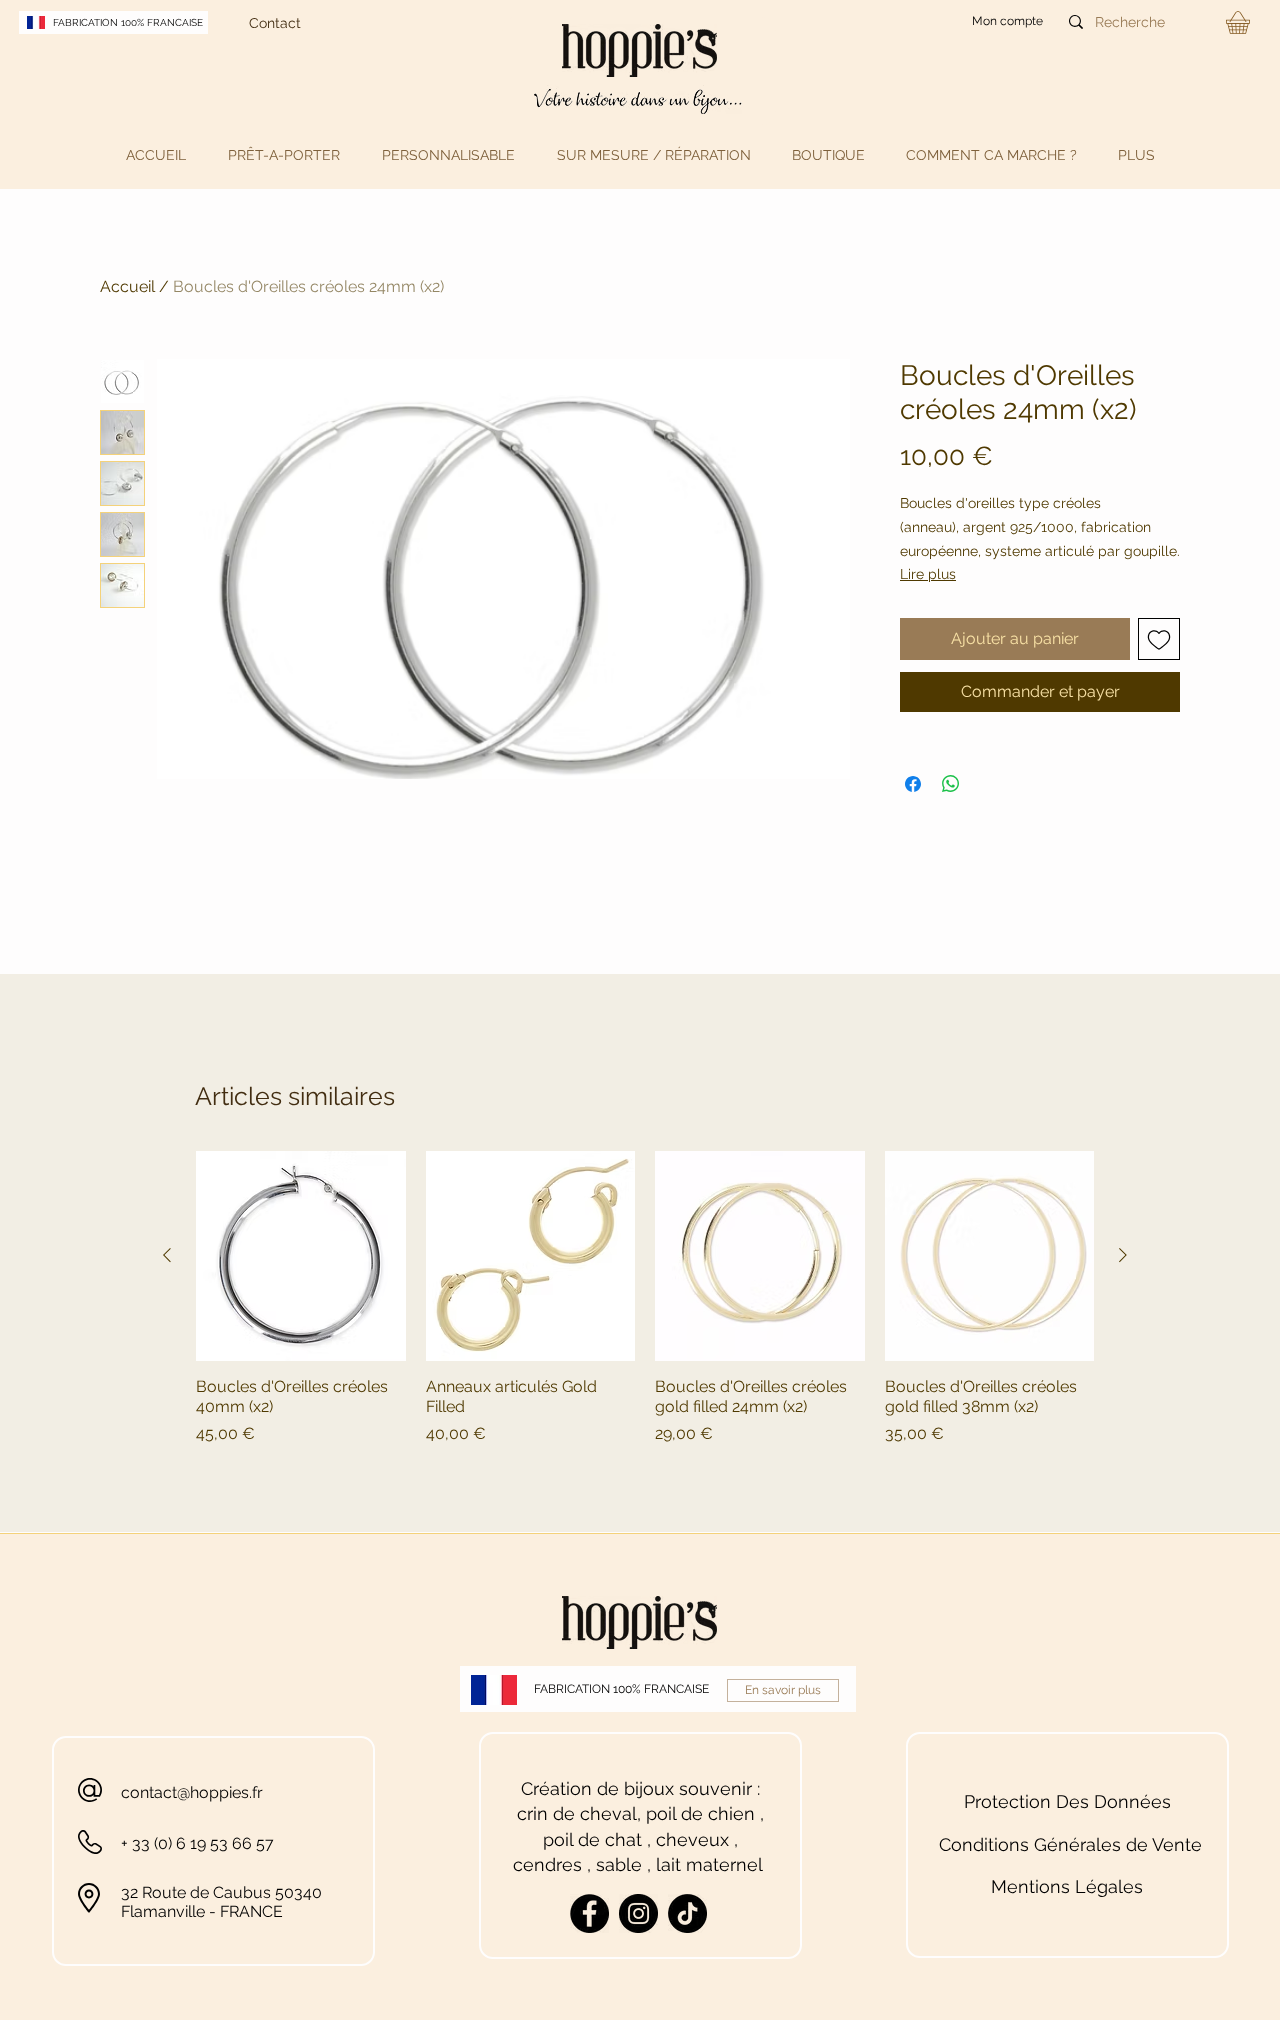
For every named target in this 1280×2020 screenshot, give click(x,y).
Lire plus (928, 574)
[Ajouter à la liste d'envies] (1159, 639)
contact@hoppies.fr (192, 1792)
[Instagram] (638, 1913)
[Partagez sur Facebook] (913, 784)
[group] (645, 1298)
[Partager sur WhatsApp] (951, 784)
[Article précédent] (167, 1255)
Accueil (127, 286)
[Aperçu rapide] (301, 1256)
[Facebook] (589, 1913)
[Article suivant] (1123, 1255)
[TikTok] (687, 1913)
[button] (284, 155)
